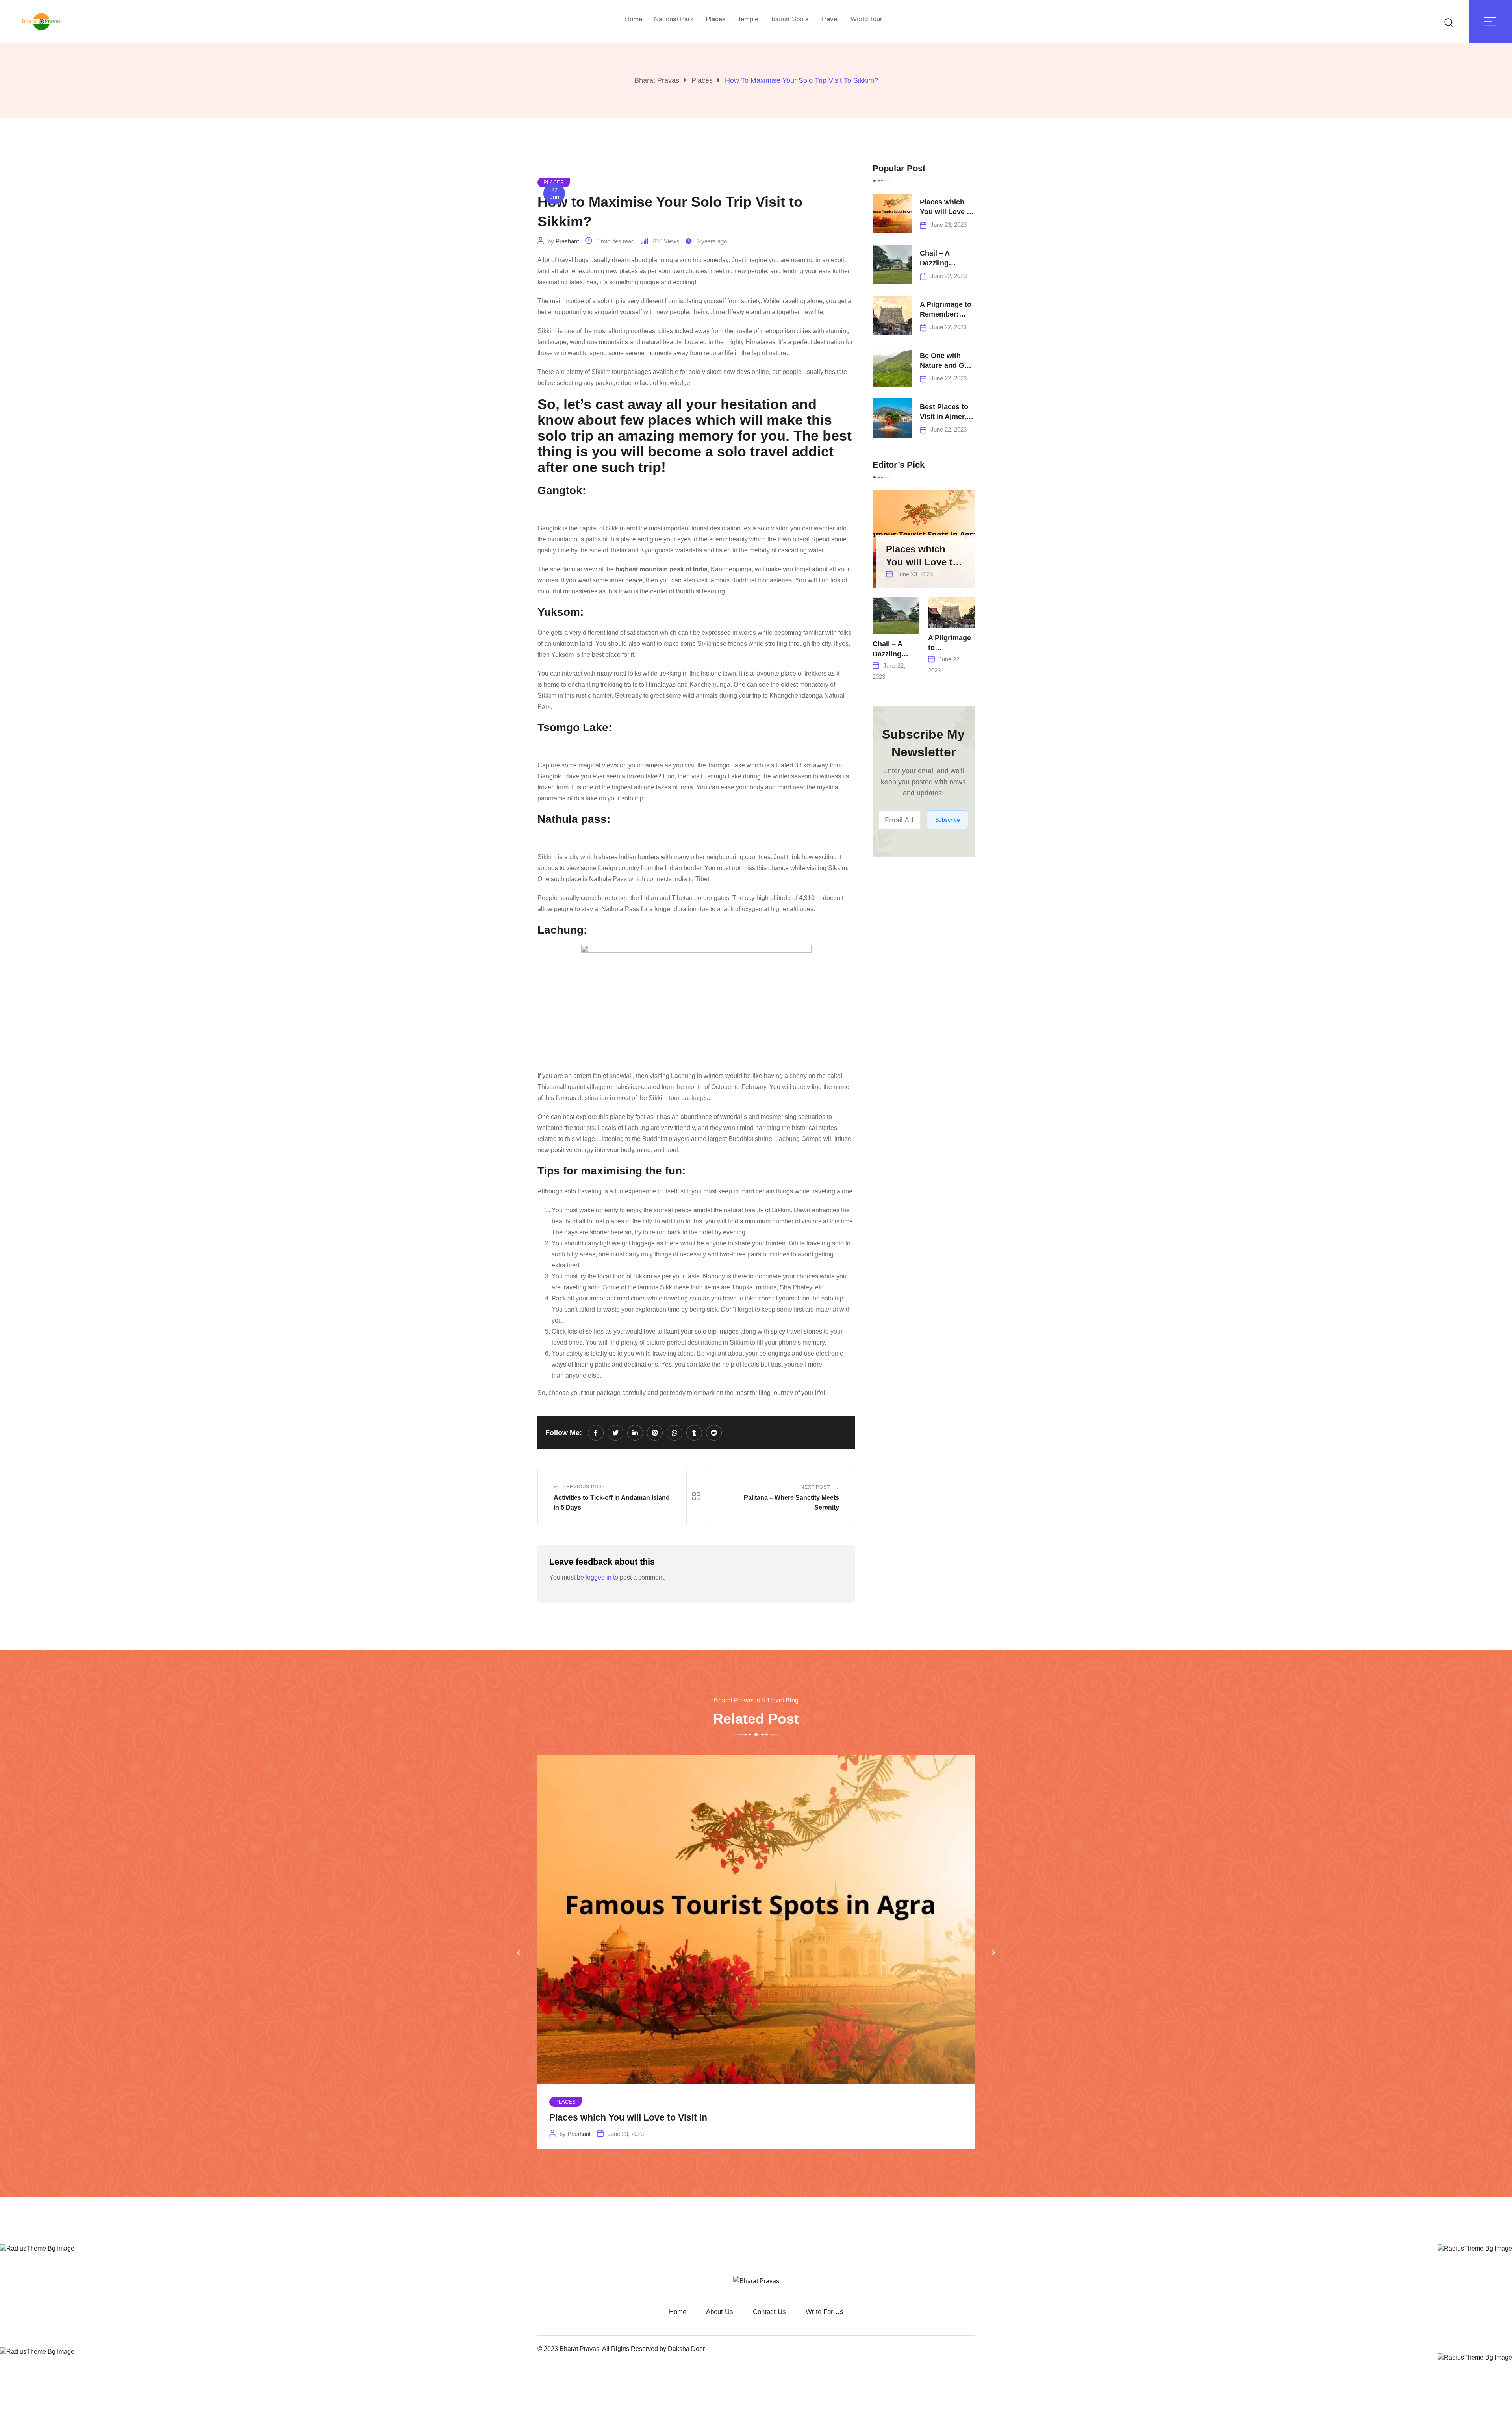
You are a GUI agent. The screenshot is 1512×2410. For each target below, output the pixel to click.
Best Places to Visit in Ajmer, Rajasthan (944, 417)
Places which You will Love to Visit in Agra (947, 212)
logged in (598, 1577)
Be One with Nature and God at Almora (946, 365)
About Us (720, 2312)
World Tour (866, 19)
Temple (748, 19)
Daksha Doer (686, 2349)
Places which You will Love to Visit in (628, 2118)
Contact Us (769, 2312)
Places (716, 19)
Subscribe (948, 820)
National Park (674, 19)
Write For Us (825, 2312)
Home (634, 19)
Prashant (567, 241)
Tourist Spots (789, 19)
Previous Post (584, 1487)
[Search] (1449, 22)
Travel (830, 19)
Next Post (815, 1487)
